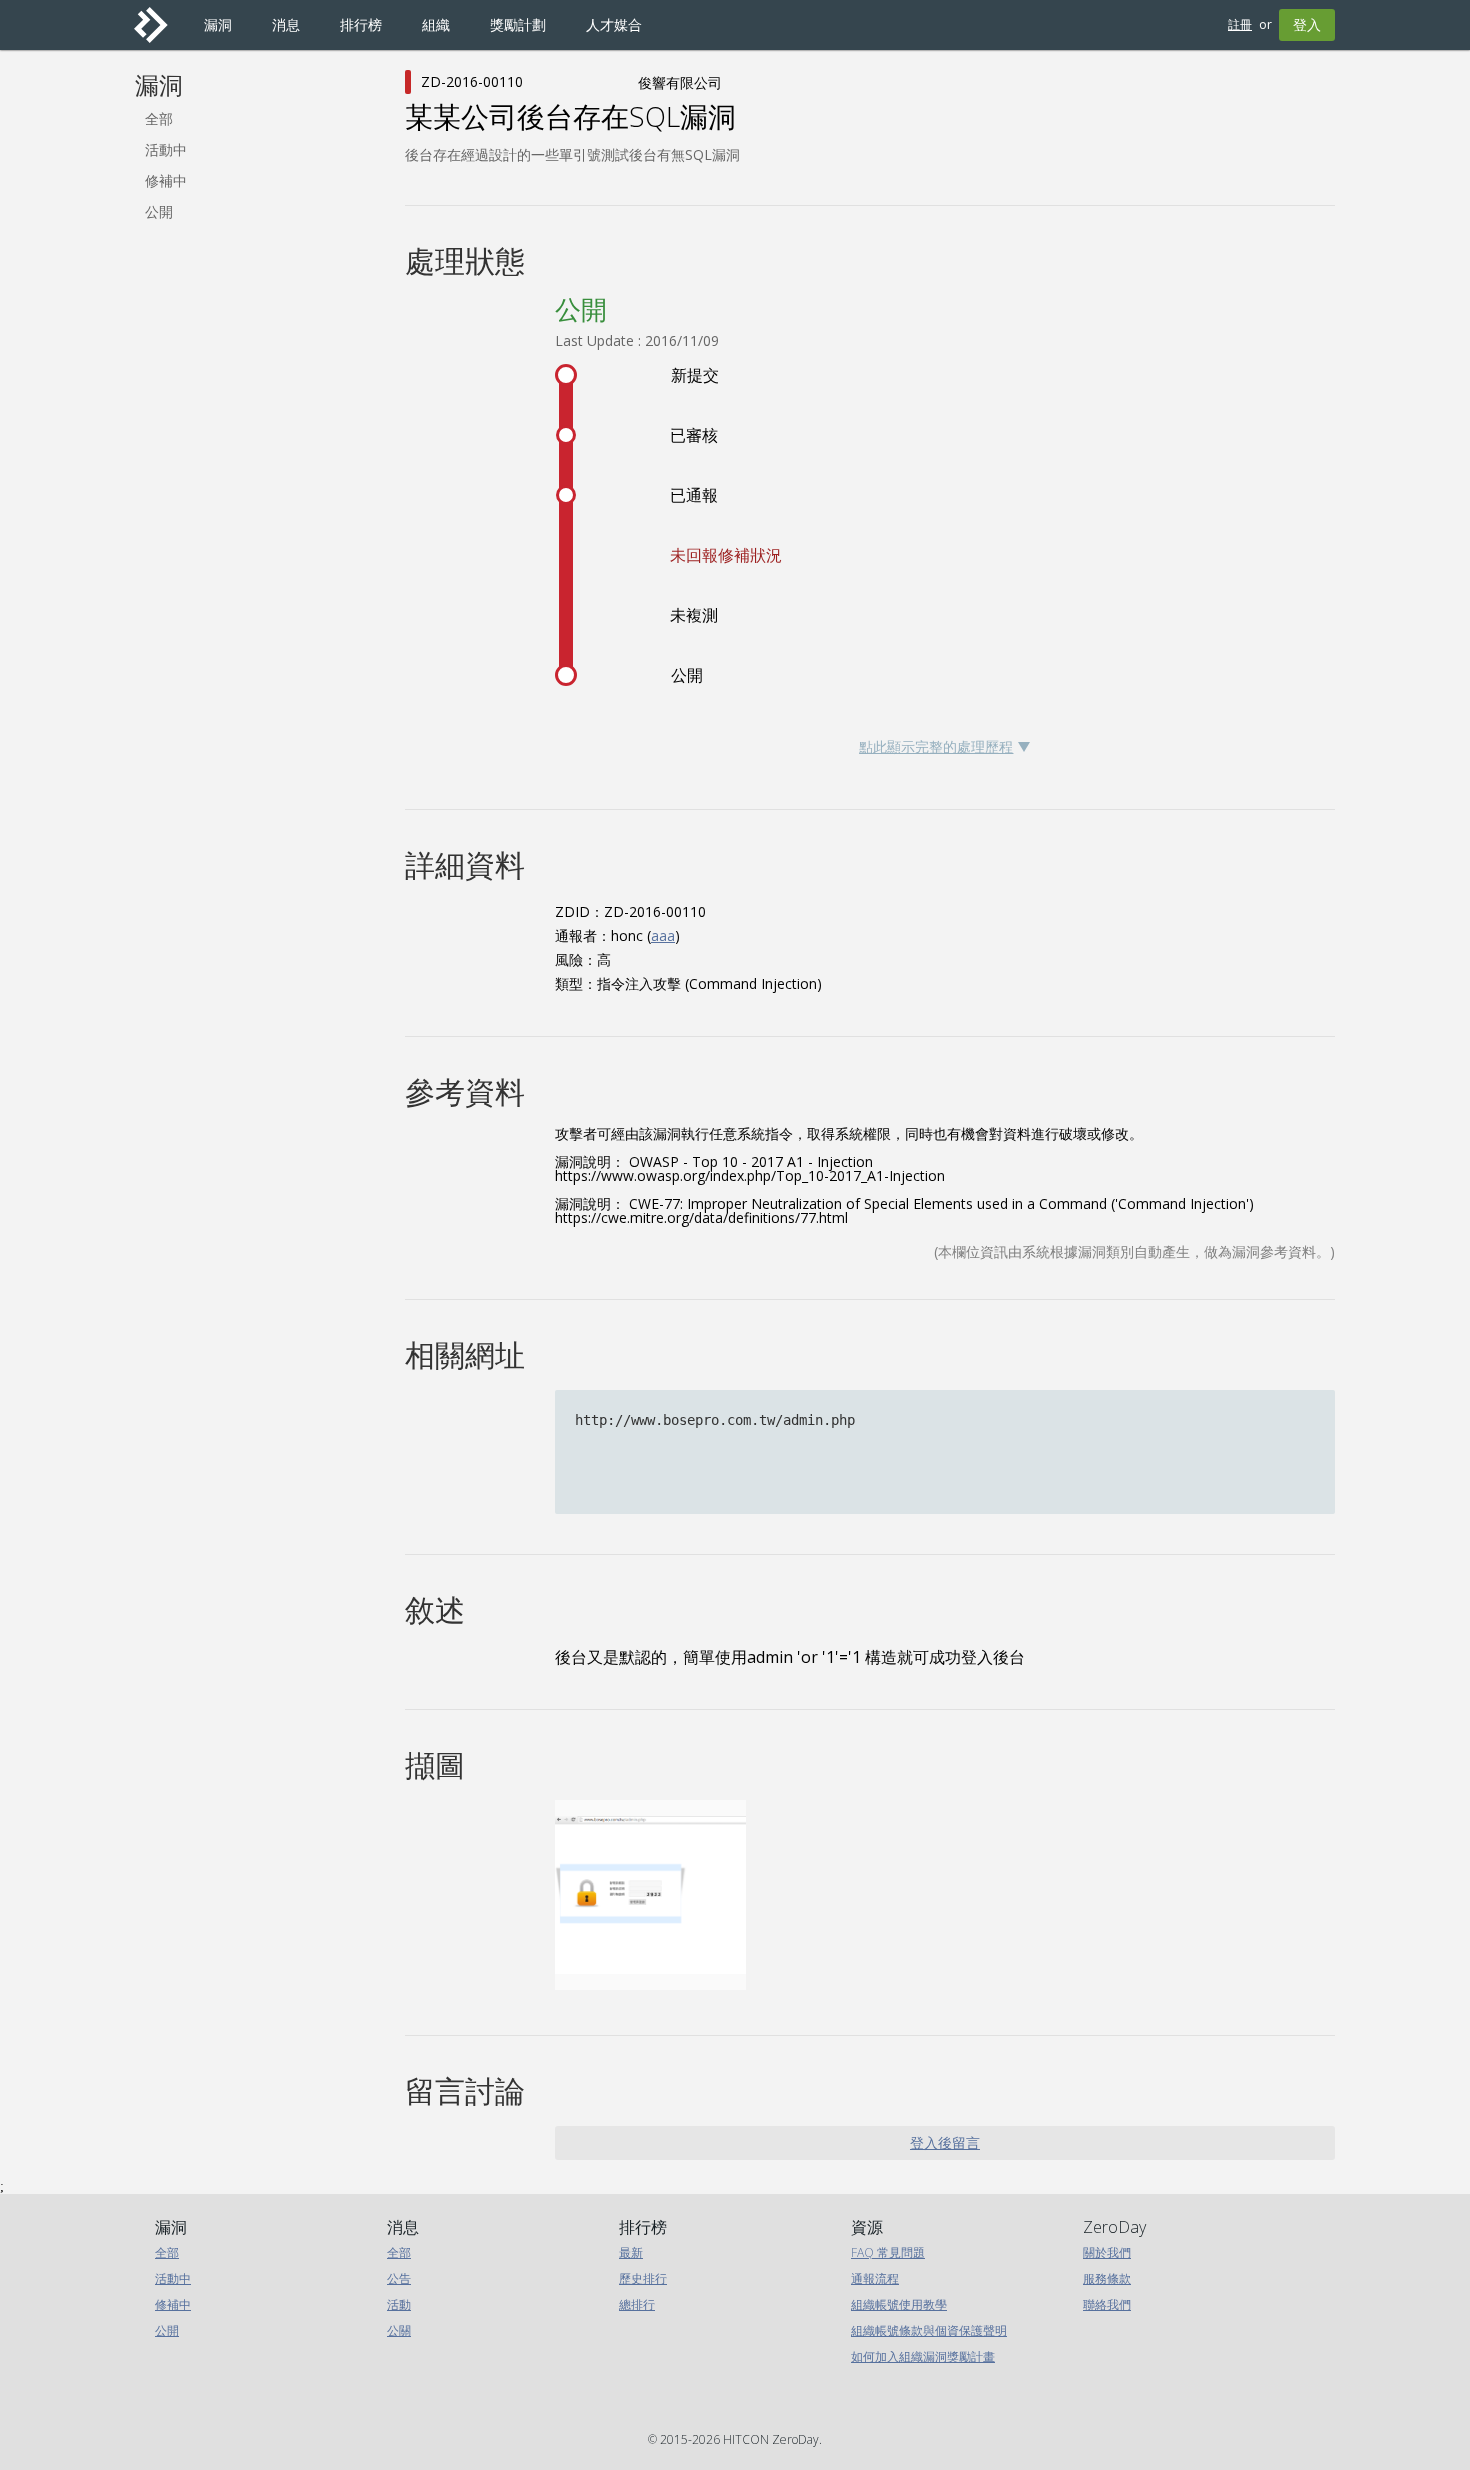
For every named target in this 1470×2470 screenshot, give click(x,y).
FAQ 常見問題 (888, 2252)
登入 (1307, 24)
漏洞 (159, 85)
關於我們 (1107, 2252)
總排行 (637, 2304)
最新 (631, 2252)
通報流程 (875, 2278)
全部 (159, 118)
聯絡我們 (1107, 2304)
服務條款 (1107, 2278)
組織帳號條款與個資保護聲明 (929, 2330)
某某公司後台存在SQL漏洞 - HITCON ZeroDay (159, 25)
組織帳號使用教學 (899, 2304)
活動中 (166, 149)
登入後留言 (945, 2142)
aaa (663, 935)
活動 (399, 2304)
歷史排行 (643, 2278)
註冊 (1240, 24)
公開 (159, 211)
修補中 (166, 180)
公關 (399, 2330)
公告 (399, 2278)
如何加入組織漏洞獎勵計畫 (923, 2356)
